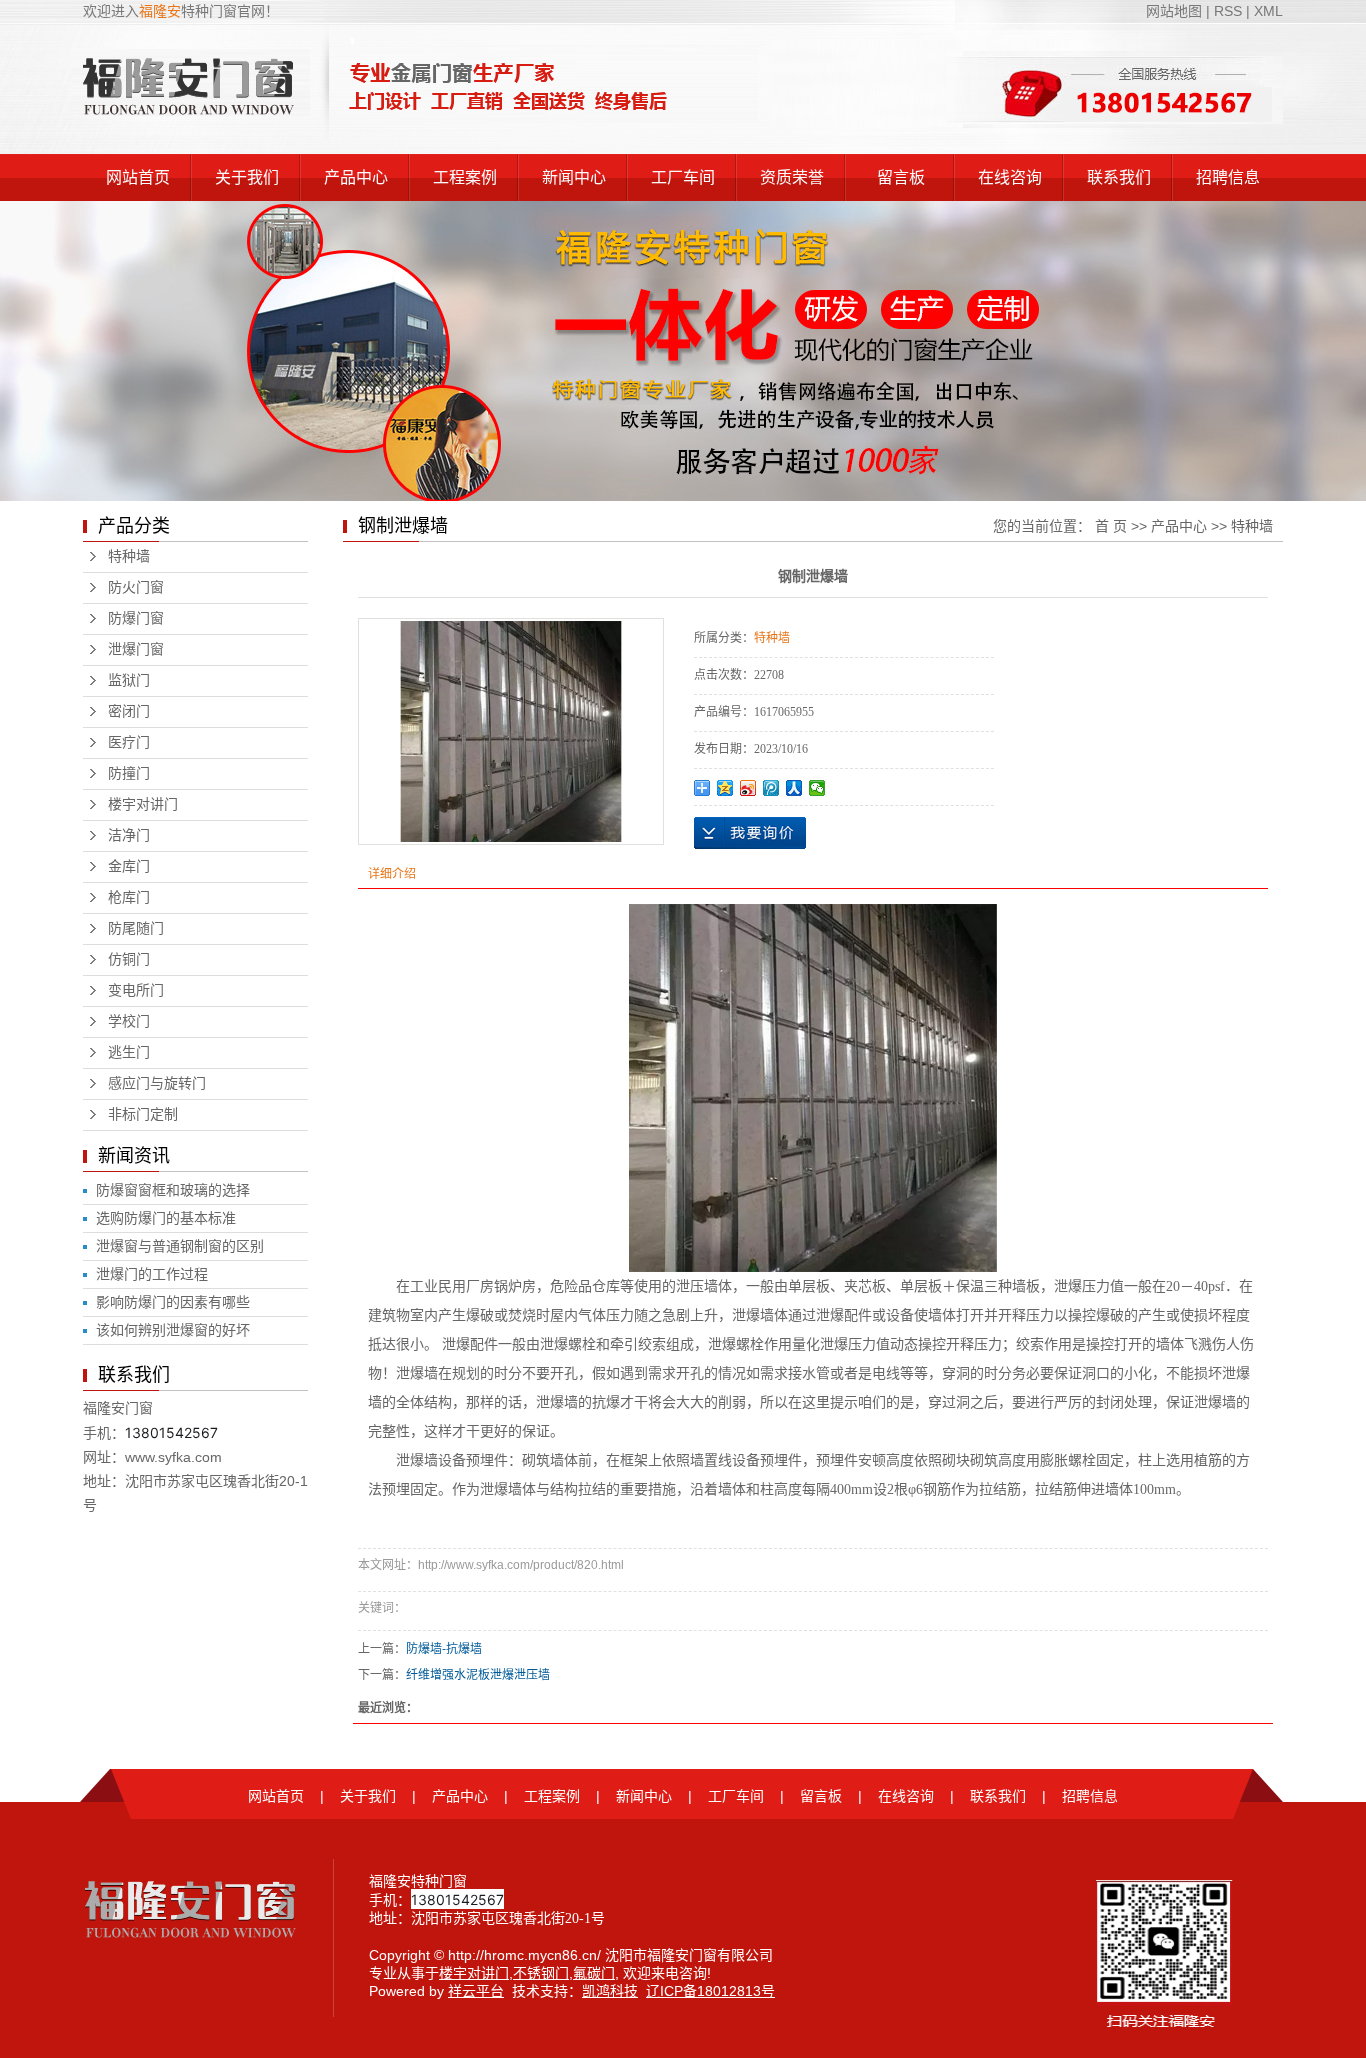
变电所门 (136, 990)
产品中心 (356, 177)
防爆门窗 (136, 618)
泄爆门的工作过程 (152, 1274)
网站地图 (1176, 11)
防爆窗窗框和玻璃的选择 (173, 1190)
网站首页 (138, 177)
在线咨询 (1010, 177)
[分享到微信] (817, 788)
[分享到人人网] (794, 788)
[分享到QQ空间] (725, 788)
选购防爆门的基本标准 (166, 1218)
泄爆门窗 (136, 649)
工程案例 (465, 177)
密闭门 (129, 711)
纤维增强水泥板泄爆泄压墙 (478, 1675)
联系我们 (1119, 177)
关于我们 (247, 177)
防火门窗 (136, 587)
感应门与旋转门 (157, 1083)
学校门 (129, 1021)
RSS (1228, 11)
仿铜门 (129, 959)
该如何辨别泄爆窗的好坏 (173, 1330)
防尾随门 (136, 928)
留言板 (901, 177)
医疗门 (129, 742)
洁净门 (129, 835)
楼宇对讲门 (143, 804)
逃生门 (129, 1052)
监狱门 (129, 680)
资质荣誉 (792, 177)
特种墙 (129, 556)
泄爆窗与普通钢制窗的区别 (180, 1246)
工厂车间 (683, 177)
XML (1268, 11)
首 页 (1111, 526)
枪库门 (129, 897)
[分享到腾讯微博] (771, 788)
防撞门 (129, 773)
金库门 (129, 866)
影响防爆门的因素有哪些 (173, 1302)
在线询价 (750, 833)
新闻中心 (574, 177)
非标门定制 (143, 1114)
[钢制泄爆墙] (511, 731)
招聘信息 (1228, 177)
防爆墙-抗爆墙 (444, 1649)
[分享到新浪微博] (748, 788)
